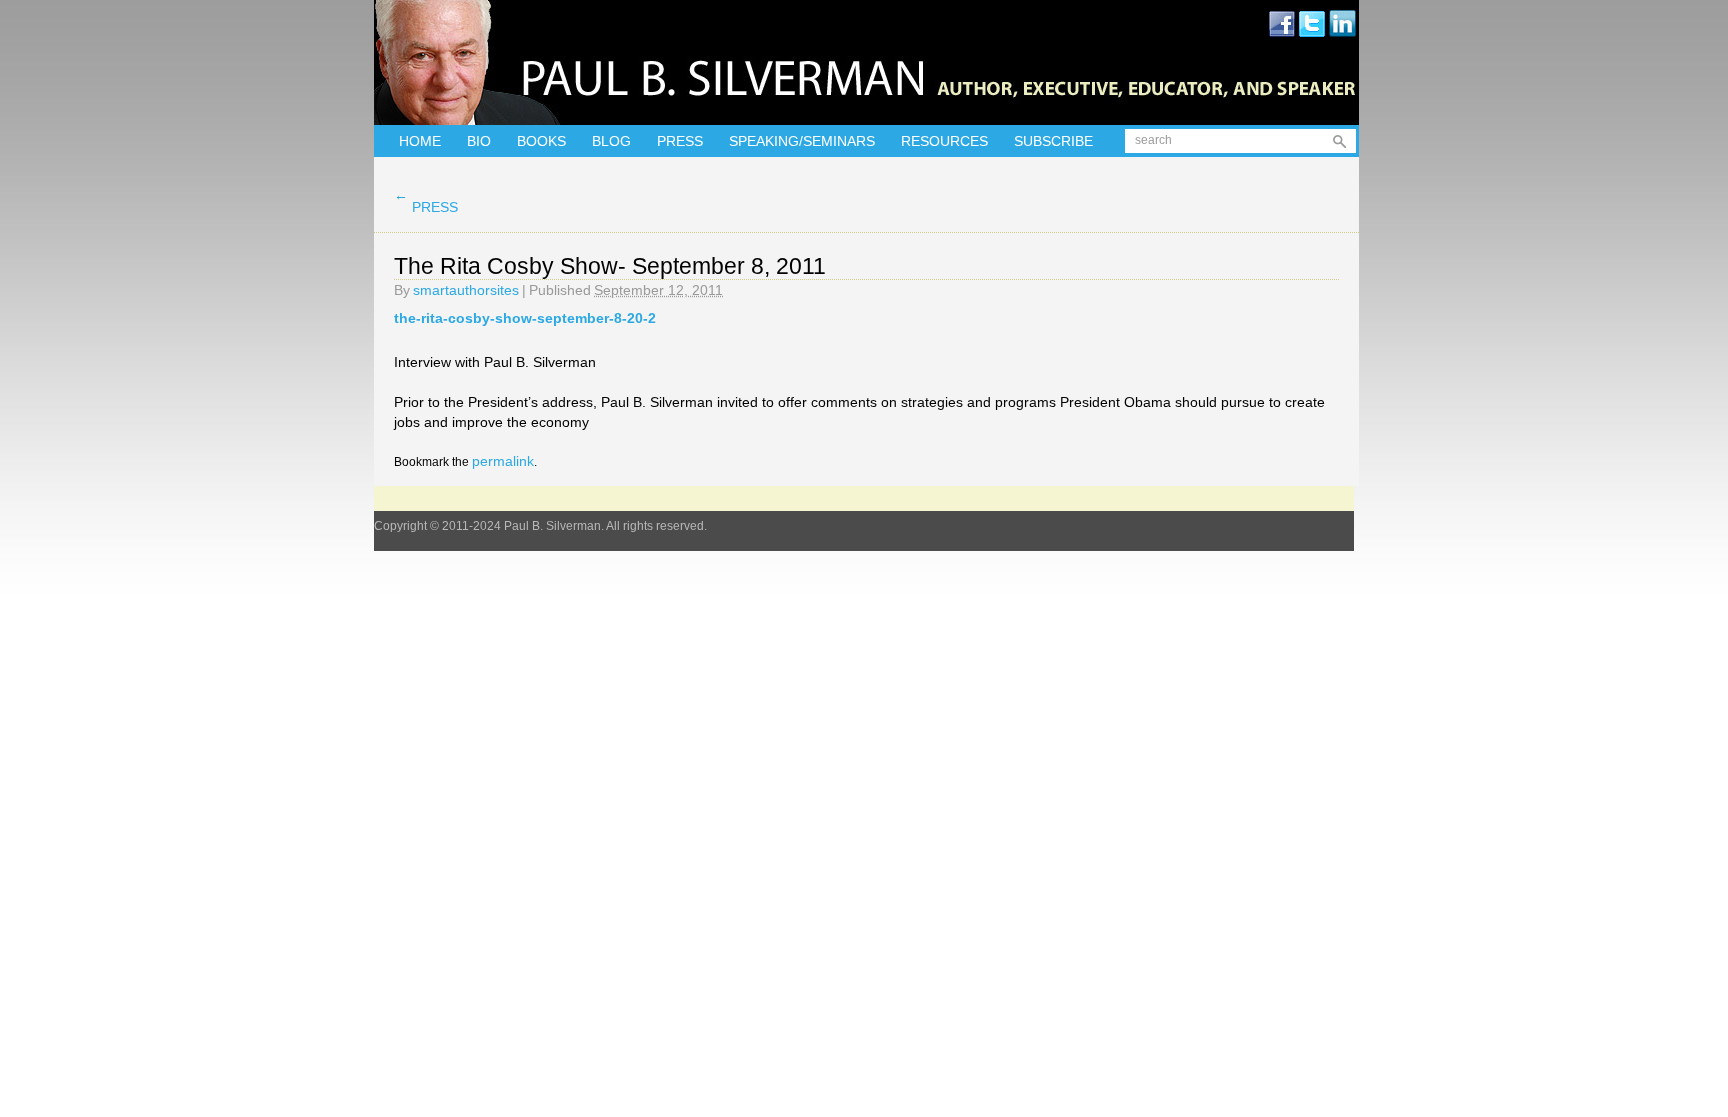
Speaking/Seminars (802, 141)
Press (680, 141)
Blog (611, 141)
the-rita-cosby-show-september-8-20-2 (525, 318)
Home (420, 141)
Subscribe (1053, 141)
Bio (479, 141)
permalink (503, 461)
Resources (944, 141)
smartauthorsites (466, 290)
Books (541, 141)
